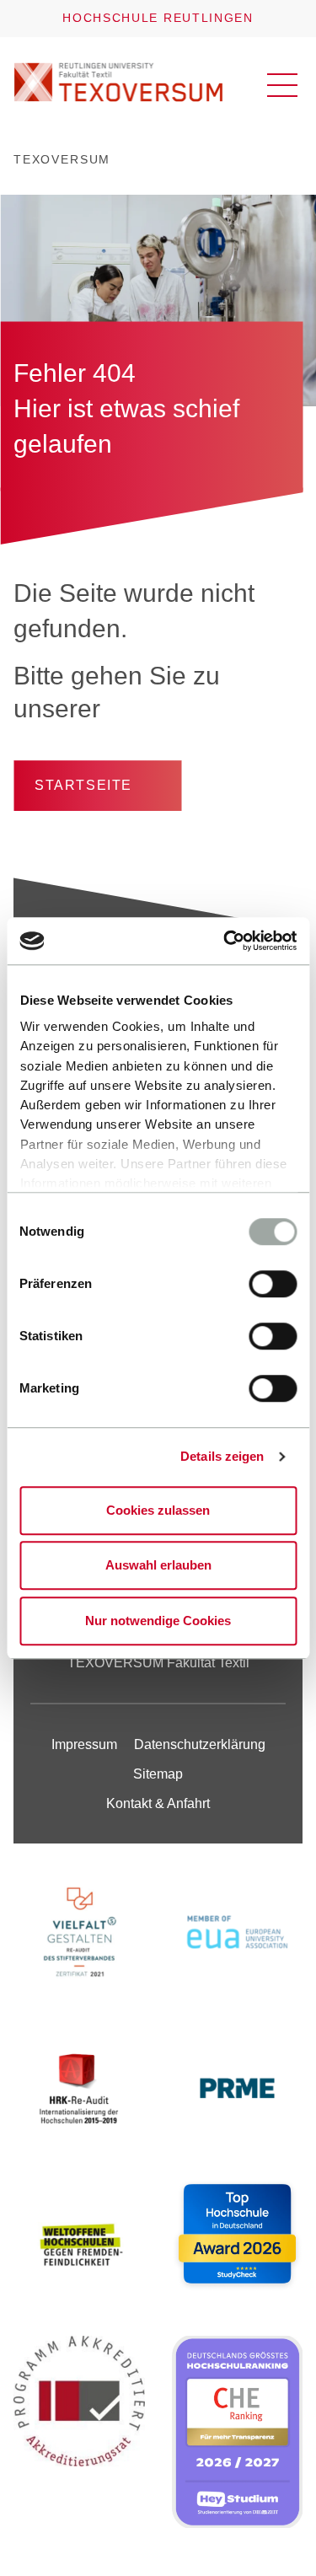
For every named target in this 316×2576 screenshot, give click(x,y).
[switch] (273, 1284)
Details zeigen (222, 1456)
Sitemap (158, 1774)
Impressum (84, 1744)
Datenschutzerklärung (200, 1744)
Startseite (83, 785)
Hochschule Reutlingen (158, 18)
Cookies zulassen (158, 1510)
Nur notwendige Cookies (158, 1621)
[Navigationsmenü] (282, 85)
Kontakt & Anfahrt (158, 1803)
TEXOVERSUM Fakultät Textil (158, 1663)
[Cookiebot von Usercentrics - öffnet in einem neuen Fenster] (225, 941)
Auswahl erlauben (158, 1565)
